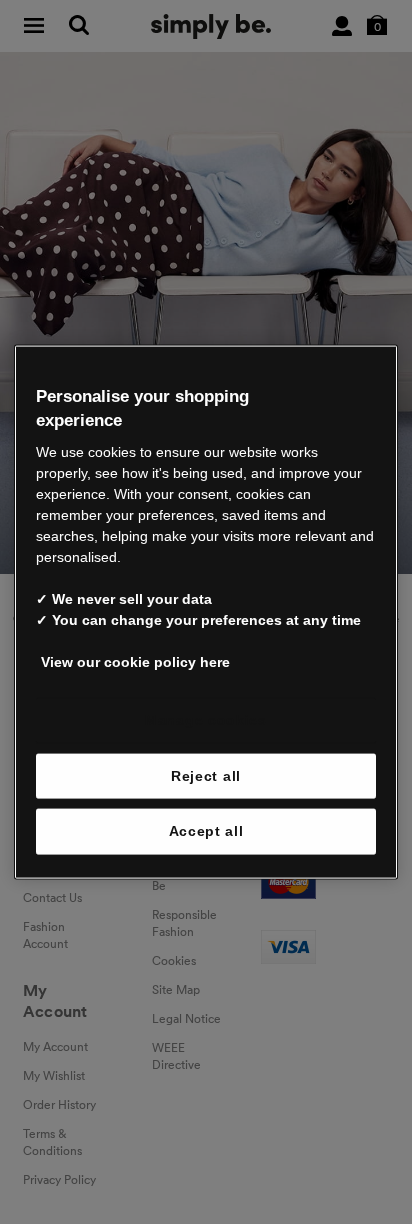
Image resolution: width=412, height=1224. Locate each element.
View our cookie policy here (135, 662)
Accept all (206, 831)
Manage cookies (206, 720)
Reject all (206, 775)
